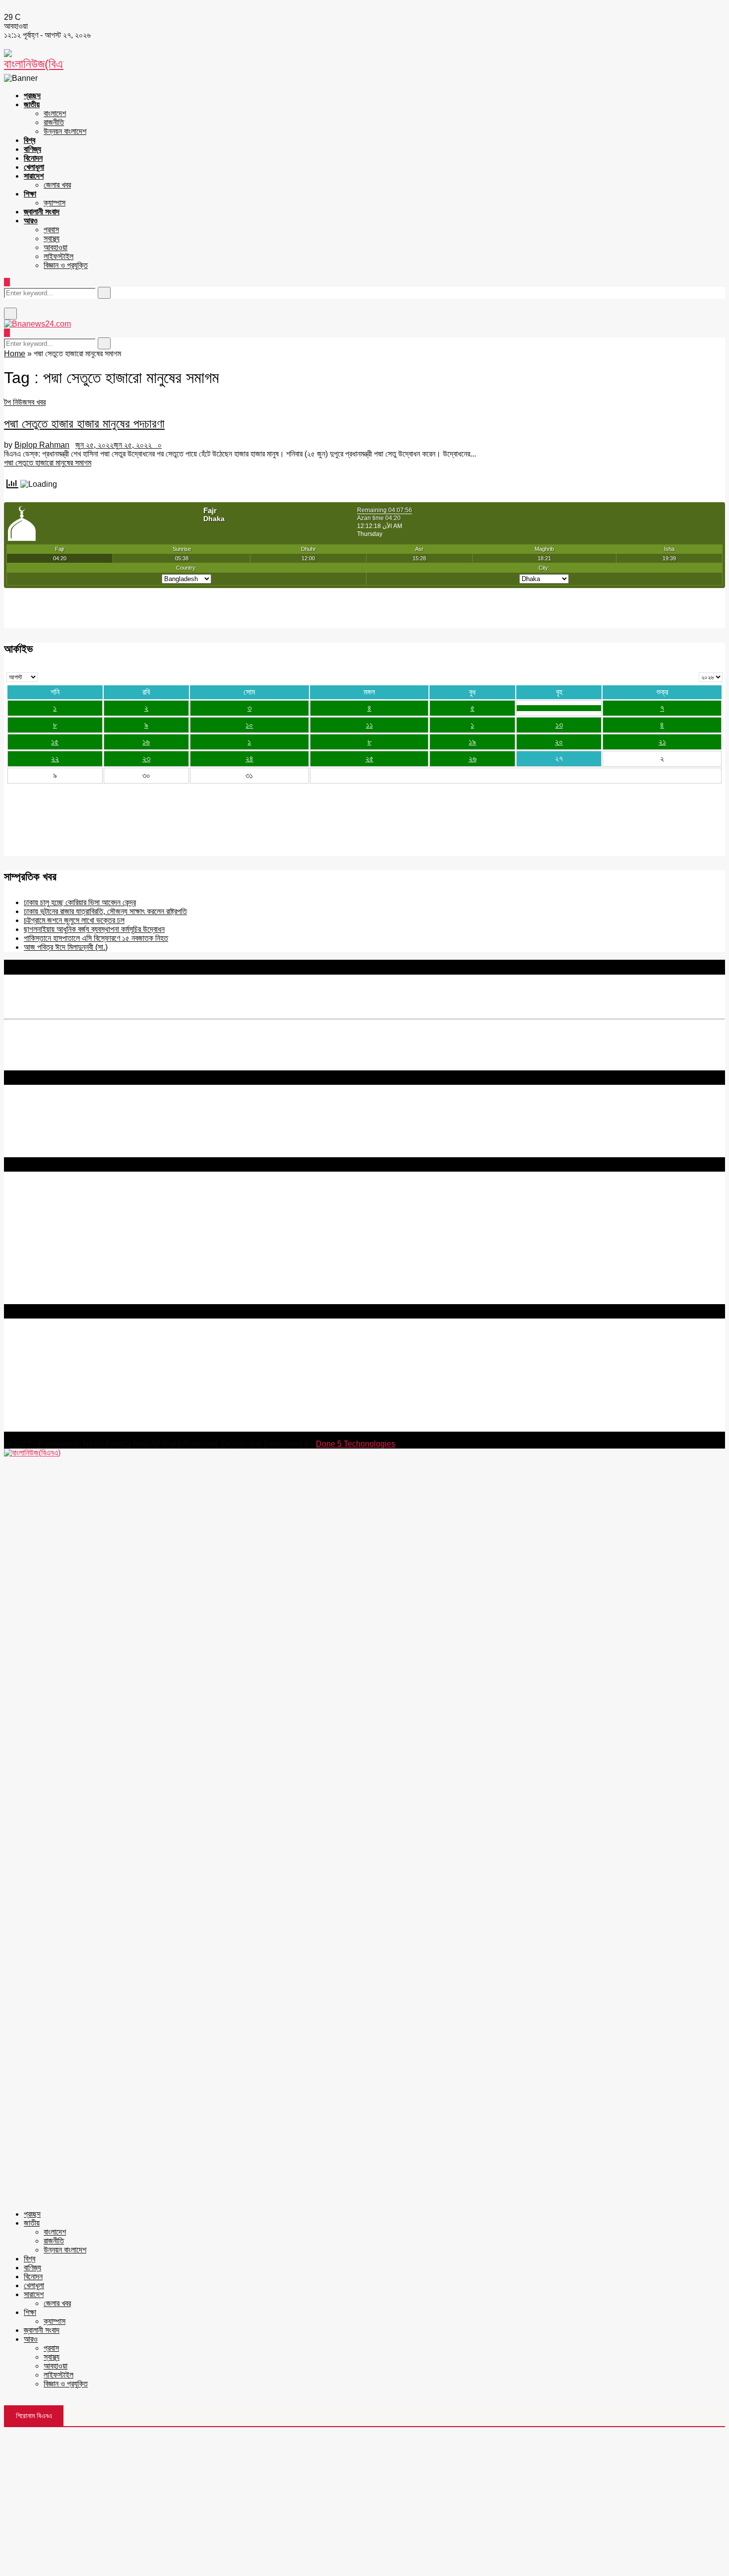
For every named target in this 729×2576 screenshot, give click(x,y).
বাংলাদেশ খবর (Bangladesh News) (57, 1273)
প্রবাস (51, 230)
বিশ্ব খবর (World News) (40, 1282)
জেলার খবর (57, 185)
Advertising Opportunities (48, 1230)
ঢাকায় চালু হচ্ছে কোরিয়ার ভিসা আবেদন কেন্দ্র (80, 902)
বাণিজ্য (32, 149)
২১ (662, 742)
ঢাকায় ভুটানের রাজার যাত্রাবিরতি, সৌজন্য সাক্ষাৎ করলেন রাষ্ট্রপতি (105, 911)
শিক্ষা (30, 194)
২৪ (249, 759)
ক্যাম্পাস (55, 203)
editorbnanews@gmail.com (113, 1367)
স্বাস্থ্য (52, 238)
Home (15, 354)
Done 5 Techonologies (356, 1444)
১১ (369, 725)
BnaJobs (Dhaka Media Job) (54, 1247)
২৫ (369, 759)
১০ (249, 725)
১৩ (559, 725)
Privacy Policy (29, 1203)
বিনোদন (33, 158)
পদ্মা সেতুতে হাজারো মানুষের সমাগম (48, 463)
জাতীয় (32, 104)
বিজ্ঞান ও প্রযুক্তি (66, 265)
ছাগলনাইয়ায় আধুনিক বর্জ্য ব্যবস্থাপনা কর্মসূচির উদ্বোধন (94, 929)
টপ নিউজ (16, 402)
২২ (55, 759)
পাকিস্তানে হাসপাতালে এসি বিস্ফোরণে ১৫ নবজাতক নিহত (96, 938)
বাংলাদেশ (55, 113)
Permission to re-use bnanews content (71, 1221)
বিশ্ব (30, 140)
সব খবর (36, 402)
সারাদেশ (34, 176)
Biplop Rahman (42, 445)
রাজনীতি (54, 122)
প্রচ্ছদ (32, 96)
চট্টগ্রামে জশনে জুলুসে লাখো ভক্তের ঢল (74, 920)
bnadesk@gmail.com (71, 1427)
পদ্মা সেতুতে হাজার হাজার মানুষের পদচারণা (84, 424)
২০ (559, 742)
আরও (31, 221)
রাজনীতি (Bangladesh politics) (52, 1290)
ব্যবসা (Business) (31, 1299)
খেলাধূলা (34, 167)
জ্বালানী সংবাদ (42, 212)
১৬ (146, 742)
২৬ (473, 759)
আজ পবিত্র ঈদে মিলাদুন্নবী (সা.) (66, 947)
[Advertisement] (364, 2502)
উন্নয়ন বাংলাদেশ (65, 131)
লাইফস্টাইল (59, 256)
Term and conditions (39, 1212)
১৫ (55, 742)
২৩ (146, 759)
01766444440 (87, 1384)
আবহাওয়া (56, 247)
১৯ (472, 742)
